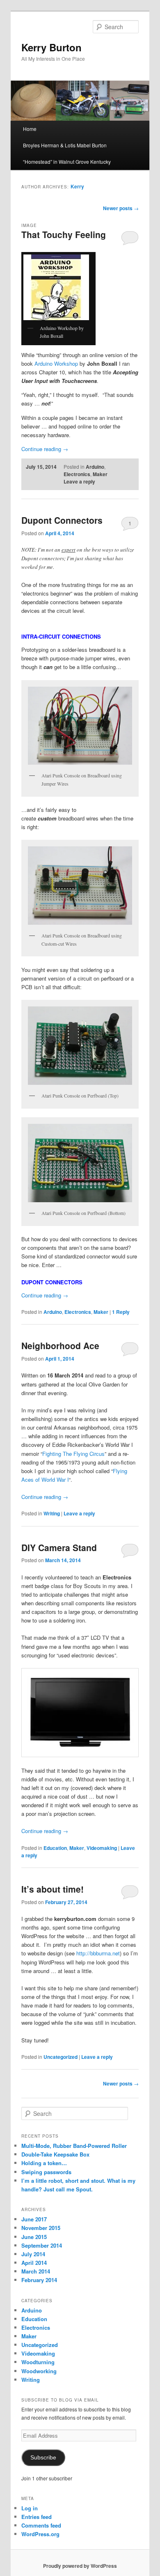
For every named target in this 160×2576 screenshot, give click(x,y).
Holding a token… (44, 2163)
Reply (121, 1312)
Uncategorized (61, 2057)
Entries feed (37, 2517)
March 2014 (36, 2271)
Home (30, 129)
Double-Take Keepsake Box (55, 2154)
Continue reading (45, 449)
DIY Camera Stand (59, 1547)
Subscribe (43, 2458)
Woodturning (38, 2362)
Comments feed (41, 2525)
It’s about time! (53, 1889)
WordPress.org (40, 2534)
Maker (100, 474)
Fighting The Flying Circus (73, 1454)
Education (55, 1848)
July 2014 (33, 2254)
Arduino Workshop (56, 363)
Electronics (77, 474)
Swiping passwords (46, 2172)
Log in (30, 2508)
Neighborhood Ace (60, 1345)
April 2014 (34, 2263)
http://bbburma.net (98, 1953)
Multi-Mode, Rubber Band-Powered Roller (74, 2146)
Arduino (95, 467)
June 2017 (34, 2219)
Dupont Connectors (62, 520)
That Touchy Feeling (64, 234)
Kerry (77, 186)
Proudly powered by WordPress (80, 2566)
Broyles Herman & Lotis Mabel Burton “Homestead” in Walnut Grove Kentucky (67, 153)
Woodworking (39, 2371)
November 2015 (41, 2228)
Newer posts (121, 208)
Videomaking (102, 1848)
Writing (52, 1513)
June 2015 (34, 2237)
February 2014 (39, 2280)
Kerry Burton (51, 47)
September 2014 (42, 2245)
